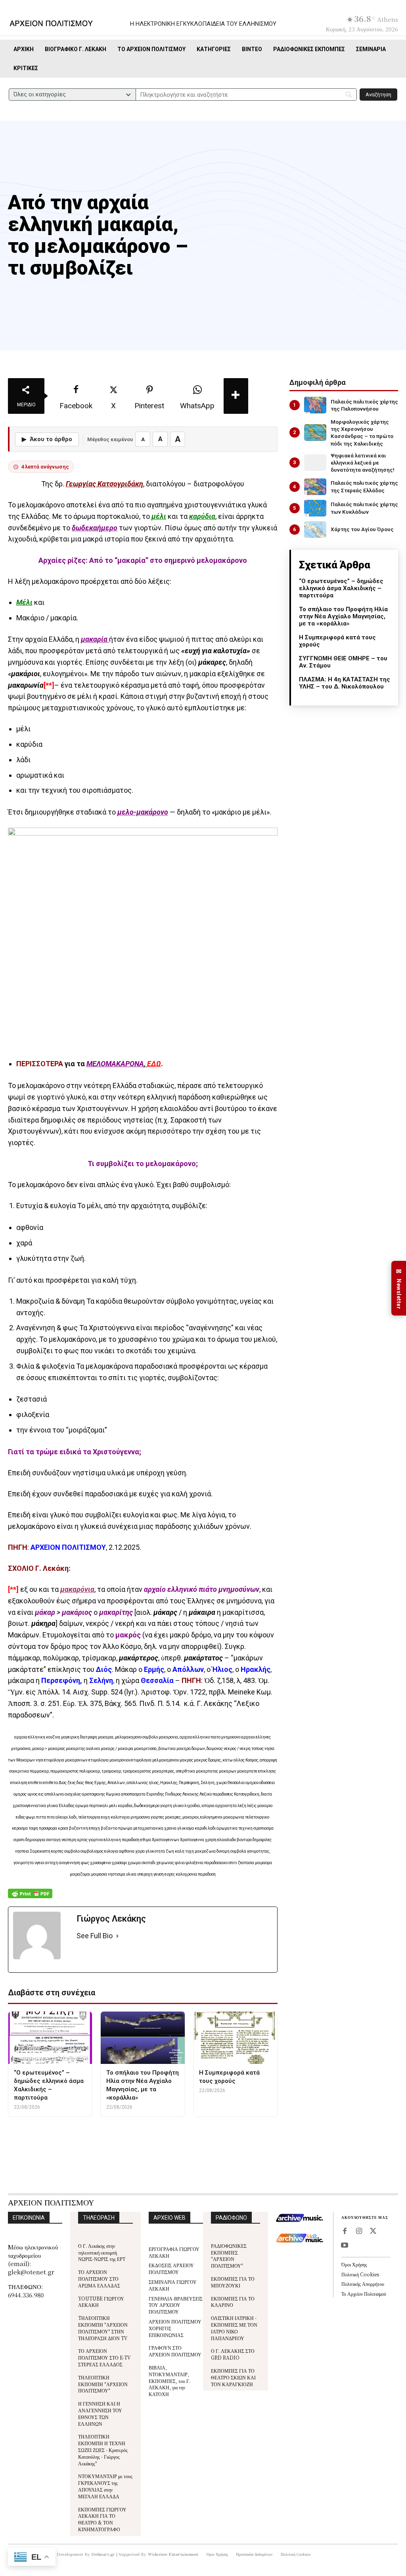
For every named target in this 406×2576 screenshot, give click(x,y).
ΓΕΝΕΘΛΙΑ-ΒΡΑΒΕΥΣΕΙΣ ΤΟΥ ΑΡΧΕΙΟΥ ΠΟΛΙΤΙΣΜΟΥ (176, 2305)
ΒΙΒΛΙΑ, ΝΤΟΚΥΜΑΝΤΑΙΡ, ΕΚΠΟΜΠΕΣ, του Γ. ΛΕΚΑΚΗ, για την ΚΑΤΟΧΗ (169, 2381)
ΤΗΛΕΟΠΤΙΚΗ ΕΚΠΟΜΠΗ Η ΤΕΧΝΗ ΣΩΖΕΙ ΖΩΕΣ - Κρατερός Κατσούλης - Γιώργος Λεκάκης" (103, 2450)
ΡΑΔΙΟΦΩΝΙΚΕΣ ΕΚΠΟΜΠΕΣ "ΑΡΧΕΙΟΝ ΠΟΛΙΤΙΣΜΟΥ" (229, 2256)
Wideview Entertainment (173, 2554)
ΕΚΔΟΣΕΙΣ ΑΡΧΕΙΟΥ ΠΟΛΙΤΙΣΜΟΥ (171, 2268)
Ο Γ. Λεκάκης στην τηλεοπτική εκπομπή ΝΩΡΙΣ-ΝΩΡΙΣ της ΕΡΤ (102, 2252)
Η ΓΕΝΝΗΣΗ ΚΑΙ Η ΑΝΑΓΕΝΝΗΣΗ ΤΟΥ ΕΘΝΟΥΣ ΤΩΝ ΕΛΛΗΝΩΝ (100, 2413)
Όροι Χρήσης (354, 2264)
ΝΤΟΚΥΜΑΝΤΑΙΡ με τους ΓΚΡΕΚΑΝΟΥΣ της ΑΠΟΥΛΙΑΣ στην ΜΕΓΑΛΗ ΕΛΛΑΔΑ (105, 2486)
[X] (373, 2232)
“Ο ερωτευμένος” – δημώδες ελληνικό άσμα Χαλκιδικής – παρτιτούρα (341, 588)
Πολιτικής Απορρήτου (363, 2284)
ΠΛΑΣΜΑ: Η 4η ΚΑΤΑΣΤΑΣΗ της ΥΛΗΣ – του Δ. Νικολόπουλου (345, 683)
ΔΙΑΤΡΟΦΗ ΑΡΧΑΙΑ (127, 2131)
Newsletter (399, 1288)
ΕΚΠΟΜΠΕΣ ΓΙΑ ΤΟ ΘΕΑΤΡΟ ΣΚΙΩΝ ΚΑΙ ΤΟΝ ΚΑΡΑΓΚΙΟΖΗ (233, 2377)
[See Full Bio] (117, 1936)
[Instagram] (359, 2232)
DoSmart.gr (103, 2554)
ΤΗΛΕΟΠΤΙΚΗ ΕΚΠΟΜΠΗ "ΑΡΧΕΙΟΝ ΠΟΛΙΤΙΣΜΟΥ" (103, 2384)
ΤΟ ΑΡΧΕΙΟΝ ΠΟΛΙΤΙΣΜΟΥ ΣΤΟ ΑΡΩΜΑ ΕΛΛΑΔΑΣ (99, 2279)
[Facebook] (345, 2232)
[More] (236, 396)
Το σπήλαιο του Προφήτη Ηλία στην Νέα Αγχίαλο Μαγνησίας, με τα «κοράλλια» (343, 616)
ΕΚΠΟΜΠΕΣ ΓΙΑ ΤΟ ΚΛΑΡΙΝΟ (233, 2302)
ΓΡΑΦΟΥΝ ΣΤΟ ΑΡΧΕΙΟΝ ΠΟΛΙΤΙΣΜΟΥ (175, 2351)
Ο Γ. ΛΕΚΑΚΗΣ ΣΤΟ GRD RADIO (233, 2354)
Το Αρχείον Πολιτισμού (364, 2294)
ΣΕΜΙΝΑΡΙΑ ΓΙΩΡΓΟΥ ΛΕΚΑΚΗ (173, 2285)
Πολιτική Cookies (360, 2274)
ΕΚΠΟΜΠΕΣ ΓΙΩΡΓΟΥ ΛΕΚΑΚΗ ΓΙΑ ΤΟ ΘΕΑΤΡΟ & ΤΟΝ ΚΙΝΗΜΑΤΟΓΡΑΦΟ (102, 2519)
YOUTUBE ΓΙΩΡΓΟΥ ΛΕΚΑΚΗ (101, 2302)
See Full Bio (95, 1936)
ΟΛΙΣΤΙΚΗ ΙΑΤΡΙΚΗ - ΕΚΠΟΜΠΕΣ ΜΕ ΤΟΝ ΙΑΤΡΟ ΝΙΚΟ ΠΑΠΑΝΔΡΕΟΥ (234, 2328)
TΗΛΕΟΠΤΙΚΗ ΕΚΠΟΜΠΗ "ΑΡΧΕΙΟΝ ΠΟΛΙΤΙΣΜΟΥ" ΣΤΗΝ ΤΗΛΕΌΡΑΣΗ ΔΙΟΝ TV (103, 2328)
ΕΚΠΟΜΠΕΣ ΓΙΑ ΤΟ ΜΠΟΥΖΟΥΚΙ (233, 2282)
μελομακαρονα (186, 2131)
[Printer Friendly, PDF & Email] (30, 1898)
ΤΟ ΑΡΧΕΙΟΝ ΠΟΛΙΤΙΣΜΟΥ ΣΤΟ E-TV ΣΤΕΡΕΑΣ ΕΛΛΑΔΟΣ (104, 2357)
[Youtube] (345, 2246)
